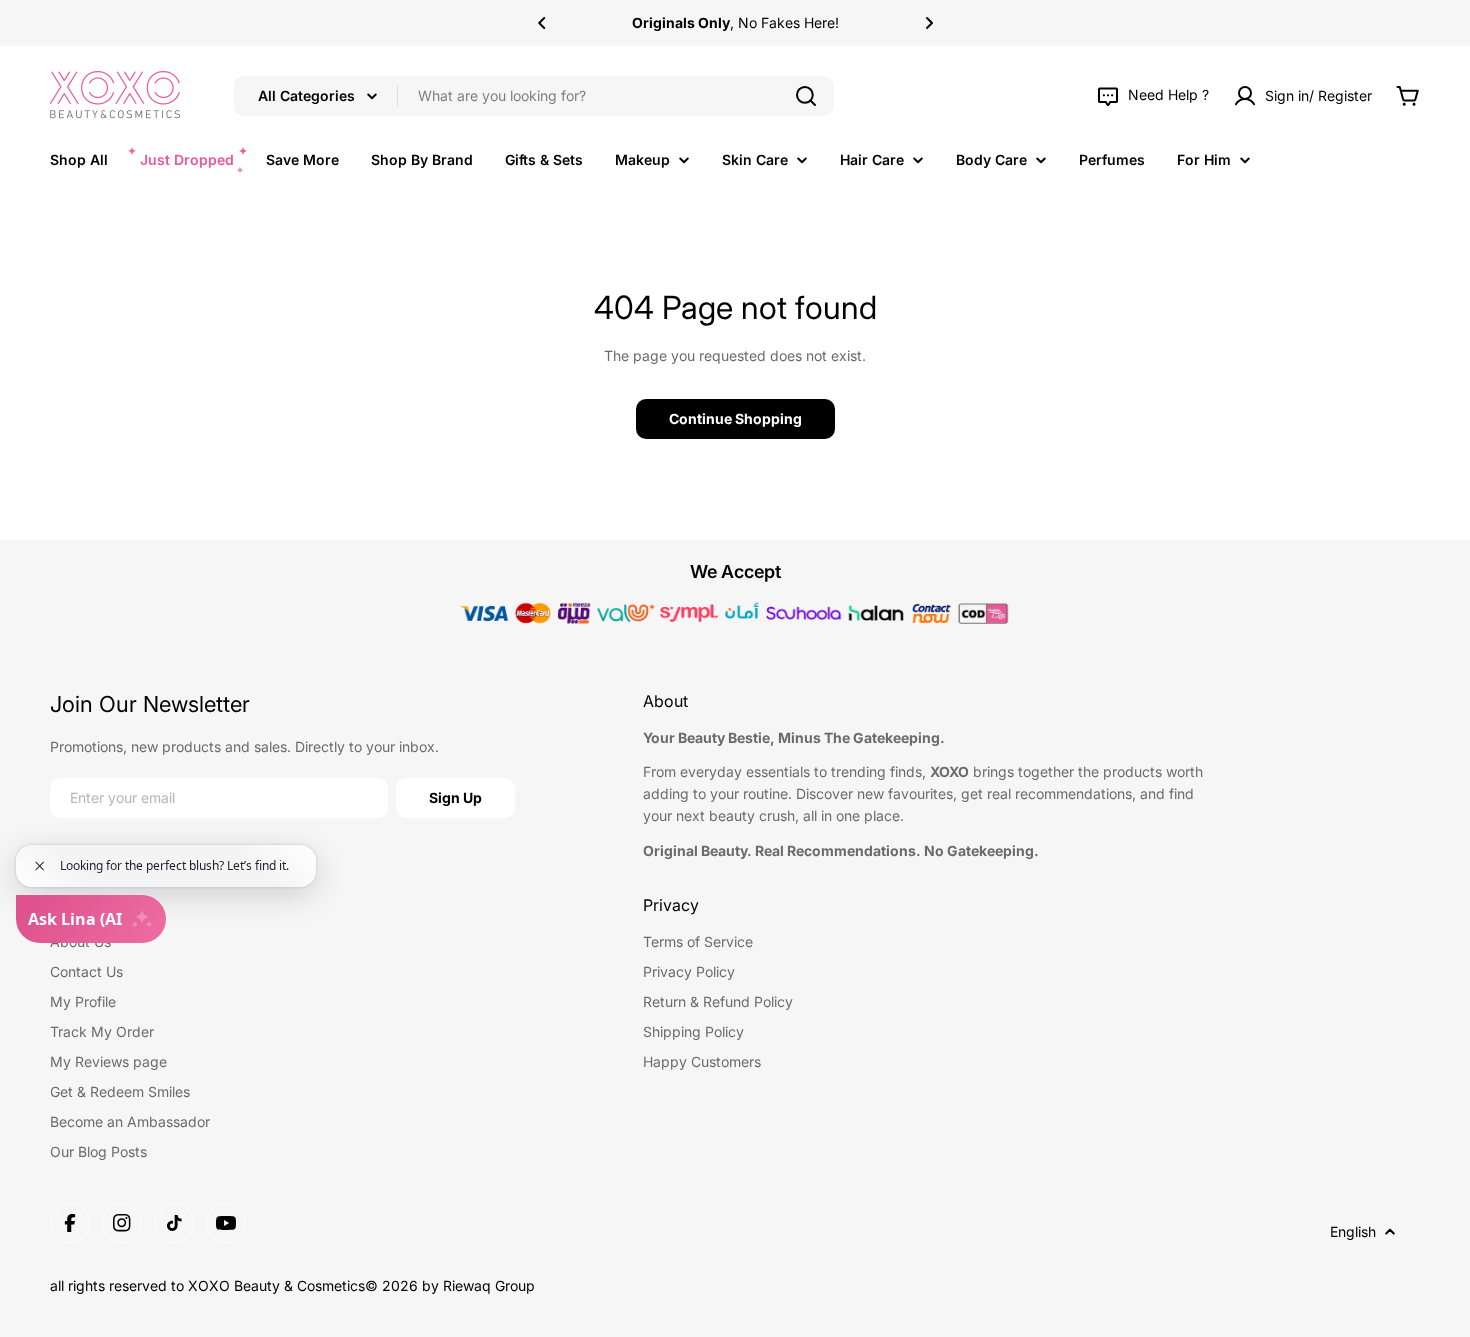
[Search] (806, 96)
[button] (542, 23)
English (1353, 1231)
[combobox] (534, 96)
